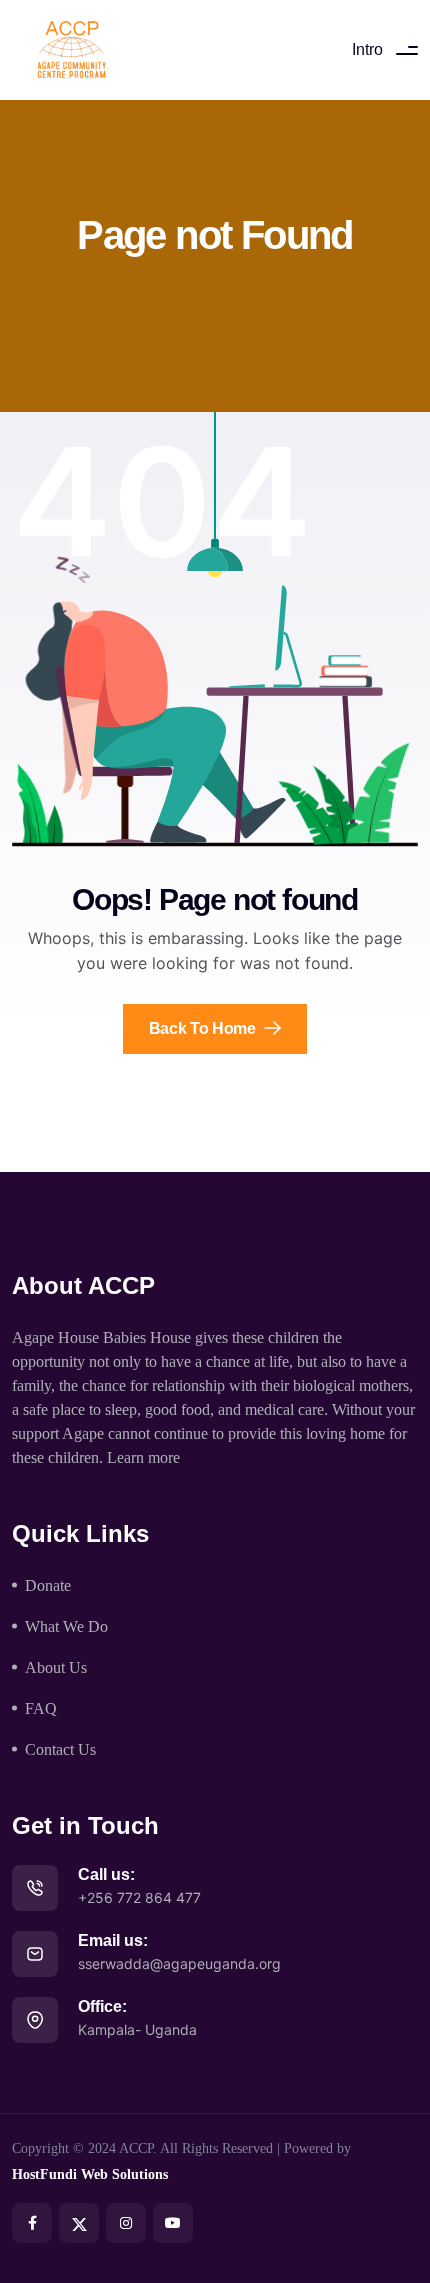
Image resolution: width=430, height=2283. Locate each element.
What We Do (66, 1626)
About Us (56, 1667)
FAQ (41, 1708)
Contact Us (60, 1749)
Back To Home (204, 1028)
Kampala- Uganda (137, 2029)
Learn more (143, 1457)
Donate (48, 1585)
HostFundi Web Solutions (90, 2174)
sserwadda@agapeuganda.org (179, 1963)
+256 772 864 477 (139, 1897)
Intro (367, 49)
